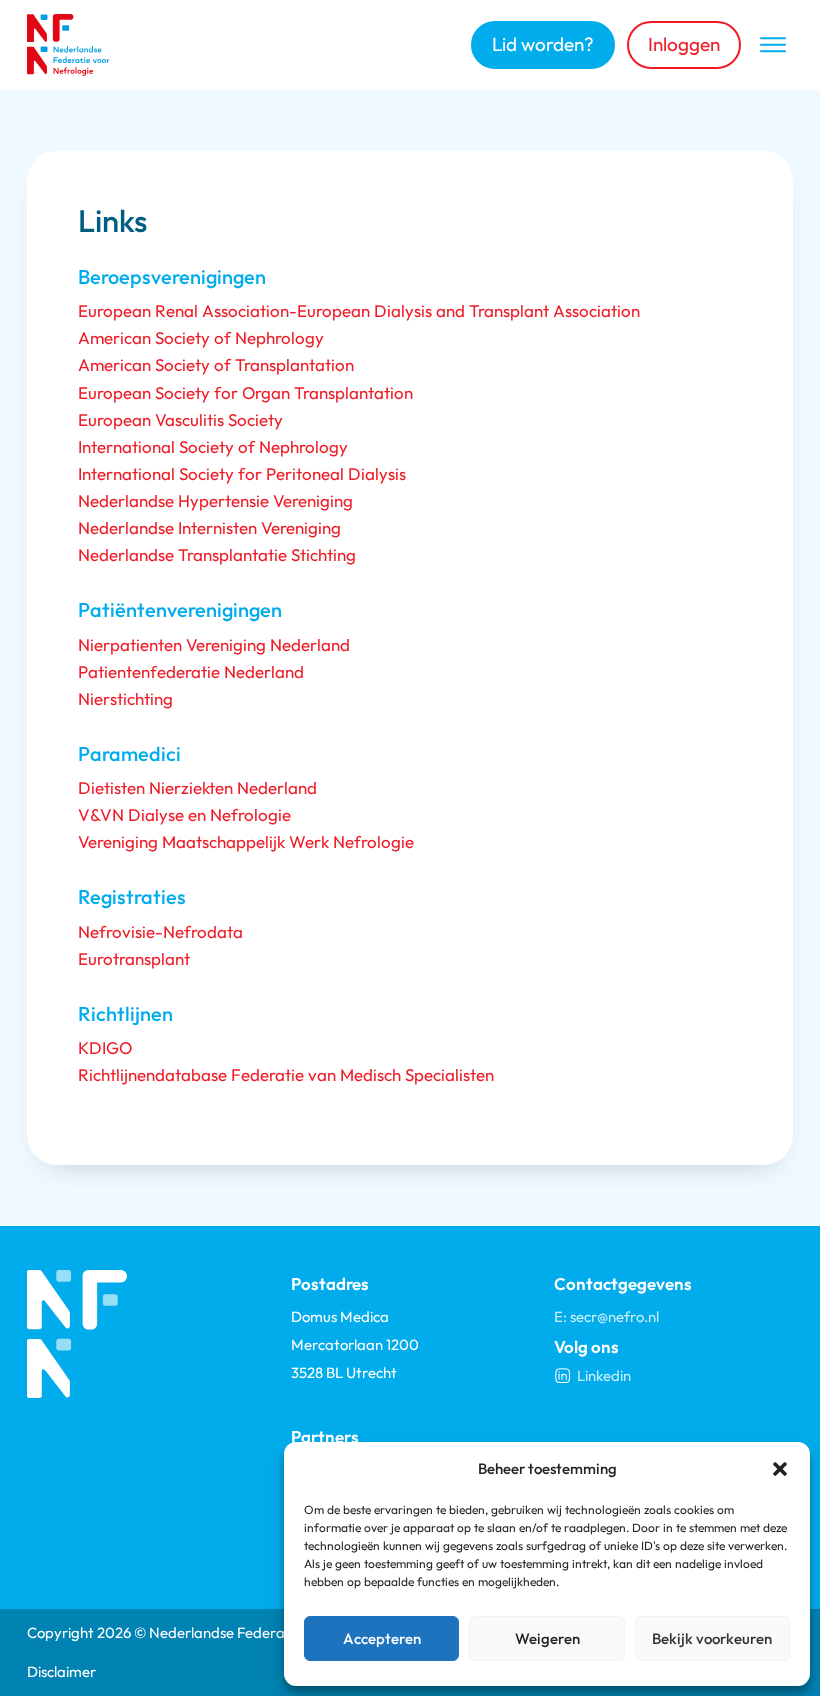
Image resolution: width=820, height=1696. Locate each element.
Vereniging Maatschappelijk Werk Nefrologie (246, 841)
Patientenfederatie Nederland (191, 671)
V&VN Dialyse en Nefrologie (184, 814)
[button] (780, 1469)
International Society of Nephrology (213, 446)
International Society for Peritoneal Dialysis (242, 473)
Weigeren (547, 1638)
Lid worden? (543, 44)
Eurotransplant (134, 958)
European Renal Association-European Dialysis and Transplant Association (359, 310)
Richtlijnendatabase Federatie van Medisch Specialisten (286, 1074)
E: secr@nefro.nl (606, 1316)
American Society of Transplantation (216, 364)
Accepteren (382, 1638)
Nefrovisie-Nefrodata (160, 931)
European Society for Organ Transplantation (245, 392)
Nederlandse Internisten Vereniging (209, 527)
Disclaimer (61, 1671)
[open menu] (773, 45)
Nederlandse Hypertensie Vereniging (215, 500)
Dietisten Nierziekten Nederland (197, 787)
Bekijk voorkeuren (712, 1638)
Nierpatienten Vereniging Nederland (214, 644)
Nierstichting (125, 698)
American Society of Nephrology (201, 337)
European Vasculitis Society (180, 419)
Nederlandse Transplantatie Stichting (217, 554)
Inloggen (684, 44)
